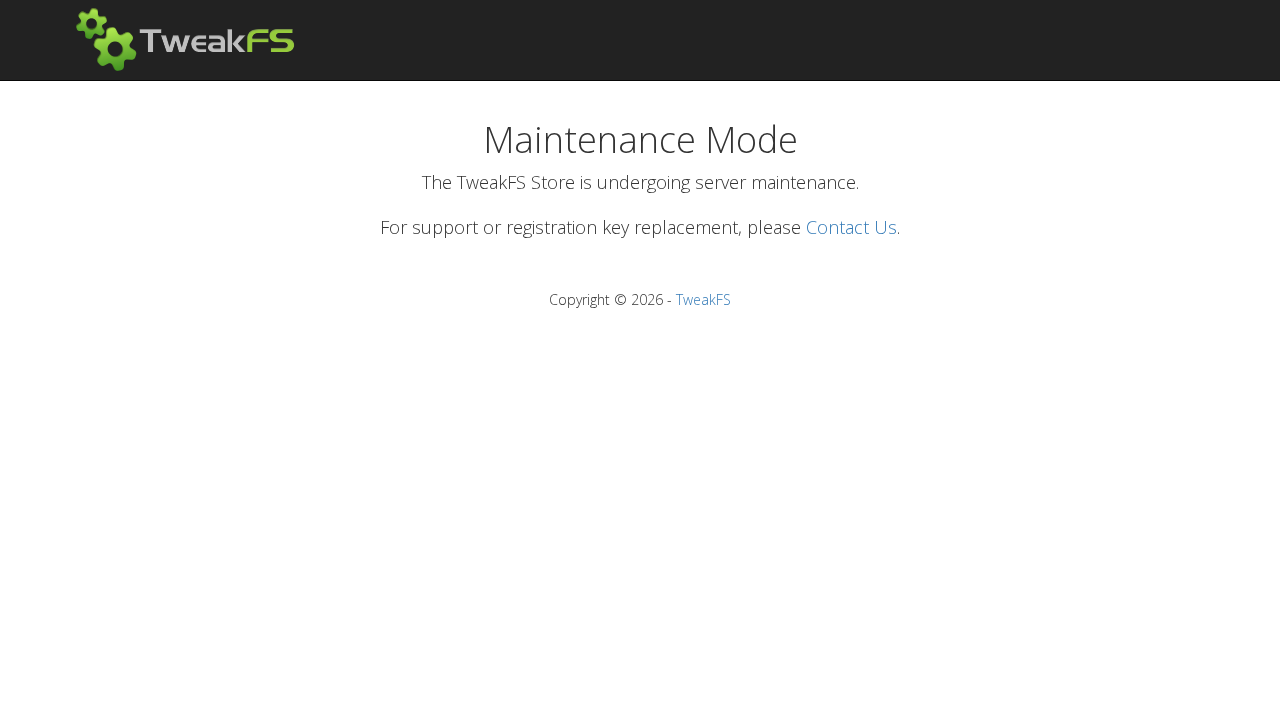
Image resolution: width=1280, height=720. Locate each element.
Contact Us (851, 227)
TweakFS (703, 299)
